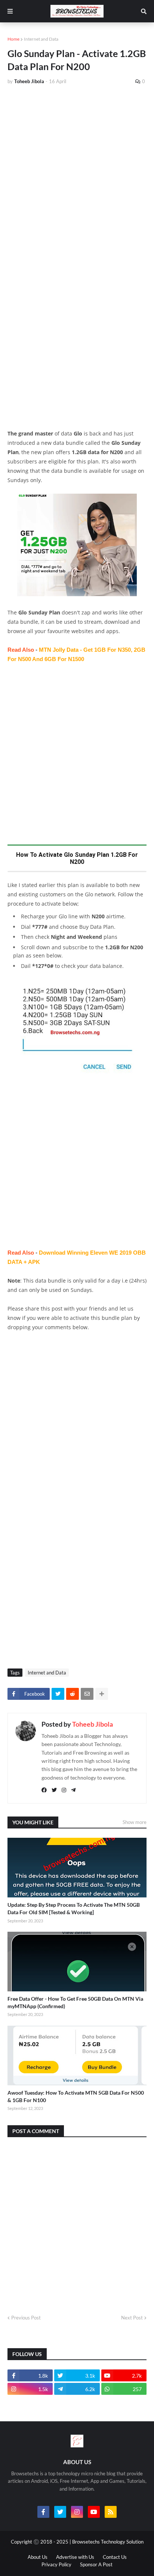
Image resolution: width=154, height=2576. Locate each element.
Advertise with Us (75, 2557)
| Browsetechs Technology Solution (107, 2542)
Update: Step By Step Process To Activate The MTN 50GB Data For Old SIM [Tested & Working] (74, 1908)
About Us (38, 2557)
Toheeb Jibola (93, 1724)
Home (13, 39)
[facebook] (44, 1790)
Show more (135, 1822)
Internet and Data (41, 39)
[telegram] (73, 1790)
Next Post (132, 2318)
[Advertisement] (77, 171)
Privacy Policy (56, 2564)
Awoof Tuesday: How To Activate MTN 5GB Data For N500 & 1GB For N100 (76, 2096)
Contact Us (115, 2557)
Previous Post (26, 2318)
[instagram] (64, 1790)
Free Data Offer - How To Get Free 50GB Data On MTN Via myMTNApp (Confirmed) (75, 2002)
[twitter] (54, 1790)
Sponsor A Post (96, 2564)
